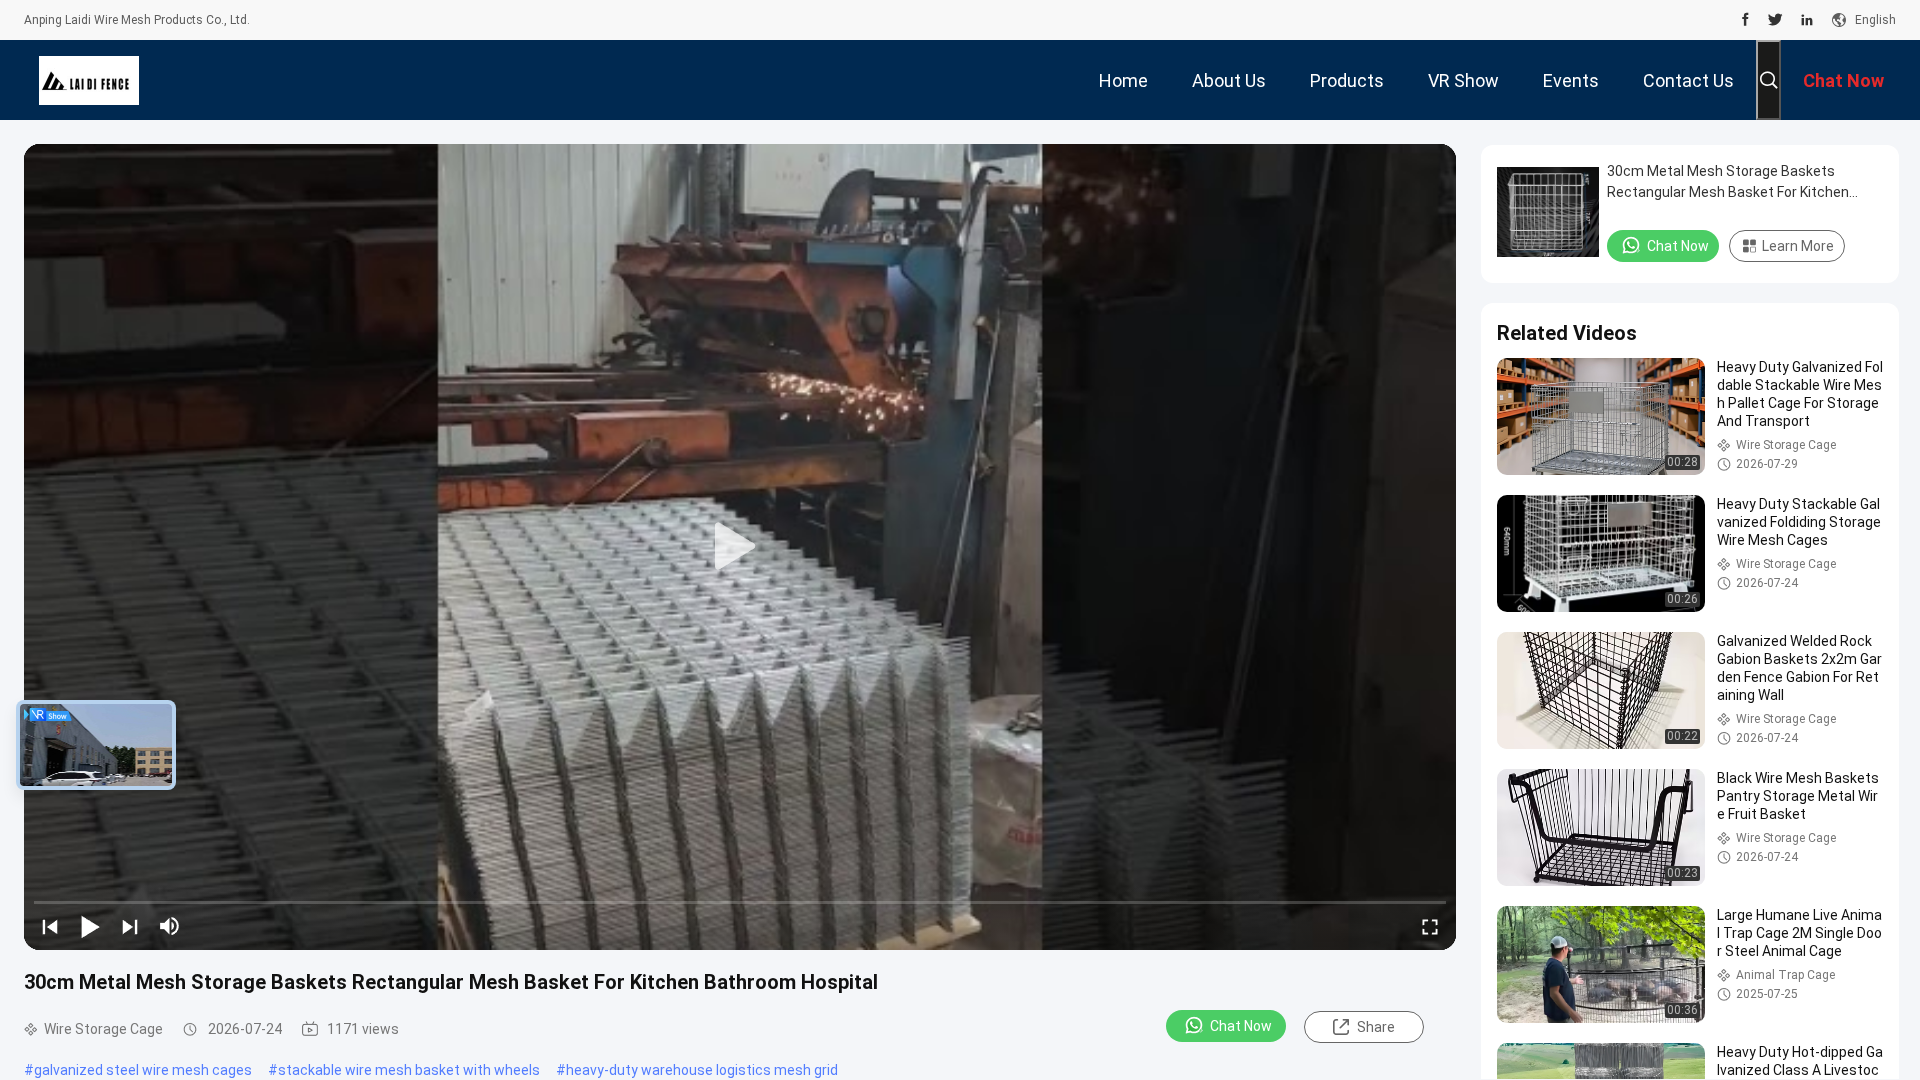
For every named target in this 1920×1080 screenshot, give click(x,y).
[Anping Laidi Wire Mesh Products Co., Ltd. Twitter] (1775, 20)
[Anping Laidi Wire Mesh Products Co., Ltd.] (89, 80)
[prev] (50, 926)
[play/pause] (90, 926)
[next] (130, 926)
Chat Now (1241, 1026)
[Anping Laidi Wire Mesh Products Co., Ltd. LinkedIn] (1807, 20)
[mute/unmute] (170, 926)
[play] (740, 547)
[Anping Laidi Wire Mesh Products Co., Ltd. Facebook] (1745, 20)
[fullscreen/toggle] (1430, 926)
